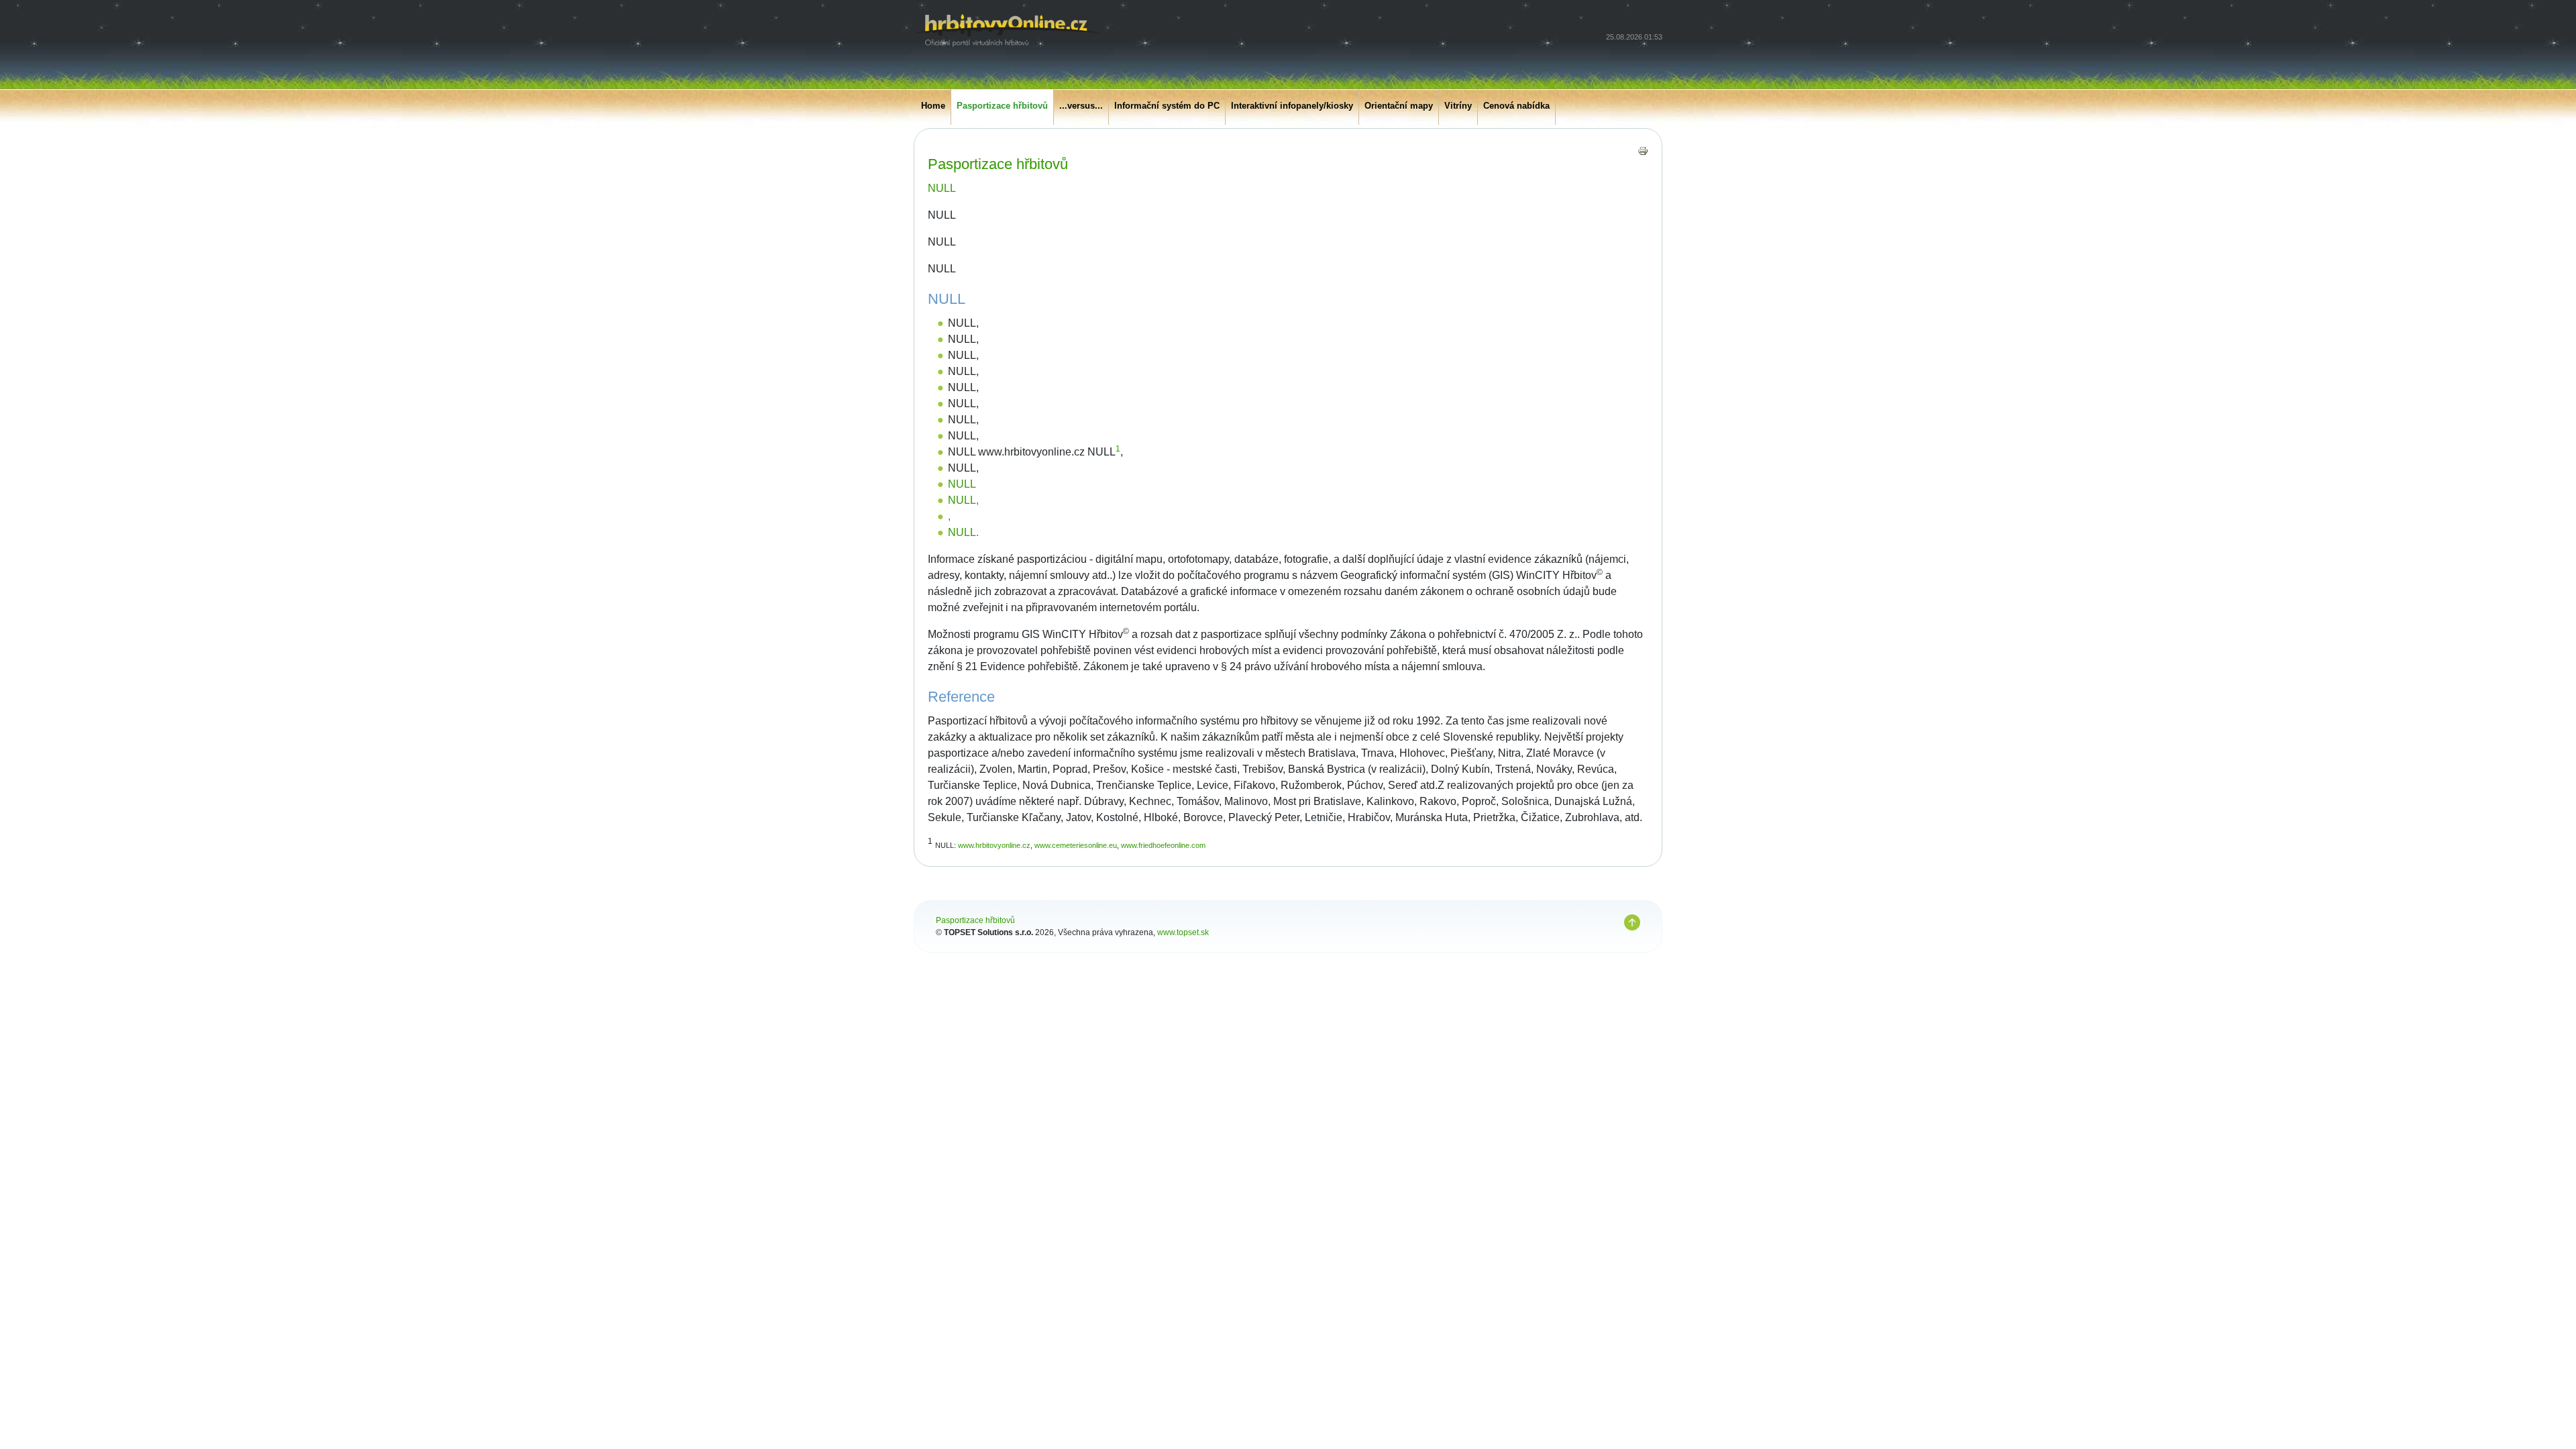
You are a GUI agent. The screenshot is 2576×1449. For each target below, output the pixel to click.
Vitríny (1458, 106)
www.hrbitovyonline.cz (994, 845)
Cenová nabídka (1516, 106)
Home (933, 106)
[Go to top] (1632, 922)
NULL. (963, 532)
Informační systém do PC (1167, 106)
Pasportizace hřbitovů (1002, 106)
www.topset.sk (1183, 932)
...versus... (1081, 106)
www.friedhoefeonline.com (1163, 845)
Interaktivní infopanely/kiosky (1292, 106)
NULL (942, 188)
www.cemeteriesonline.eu (1076, 845)
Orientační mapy (1399, 106)
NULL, (963, 500)
